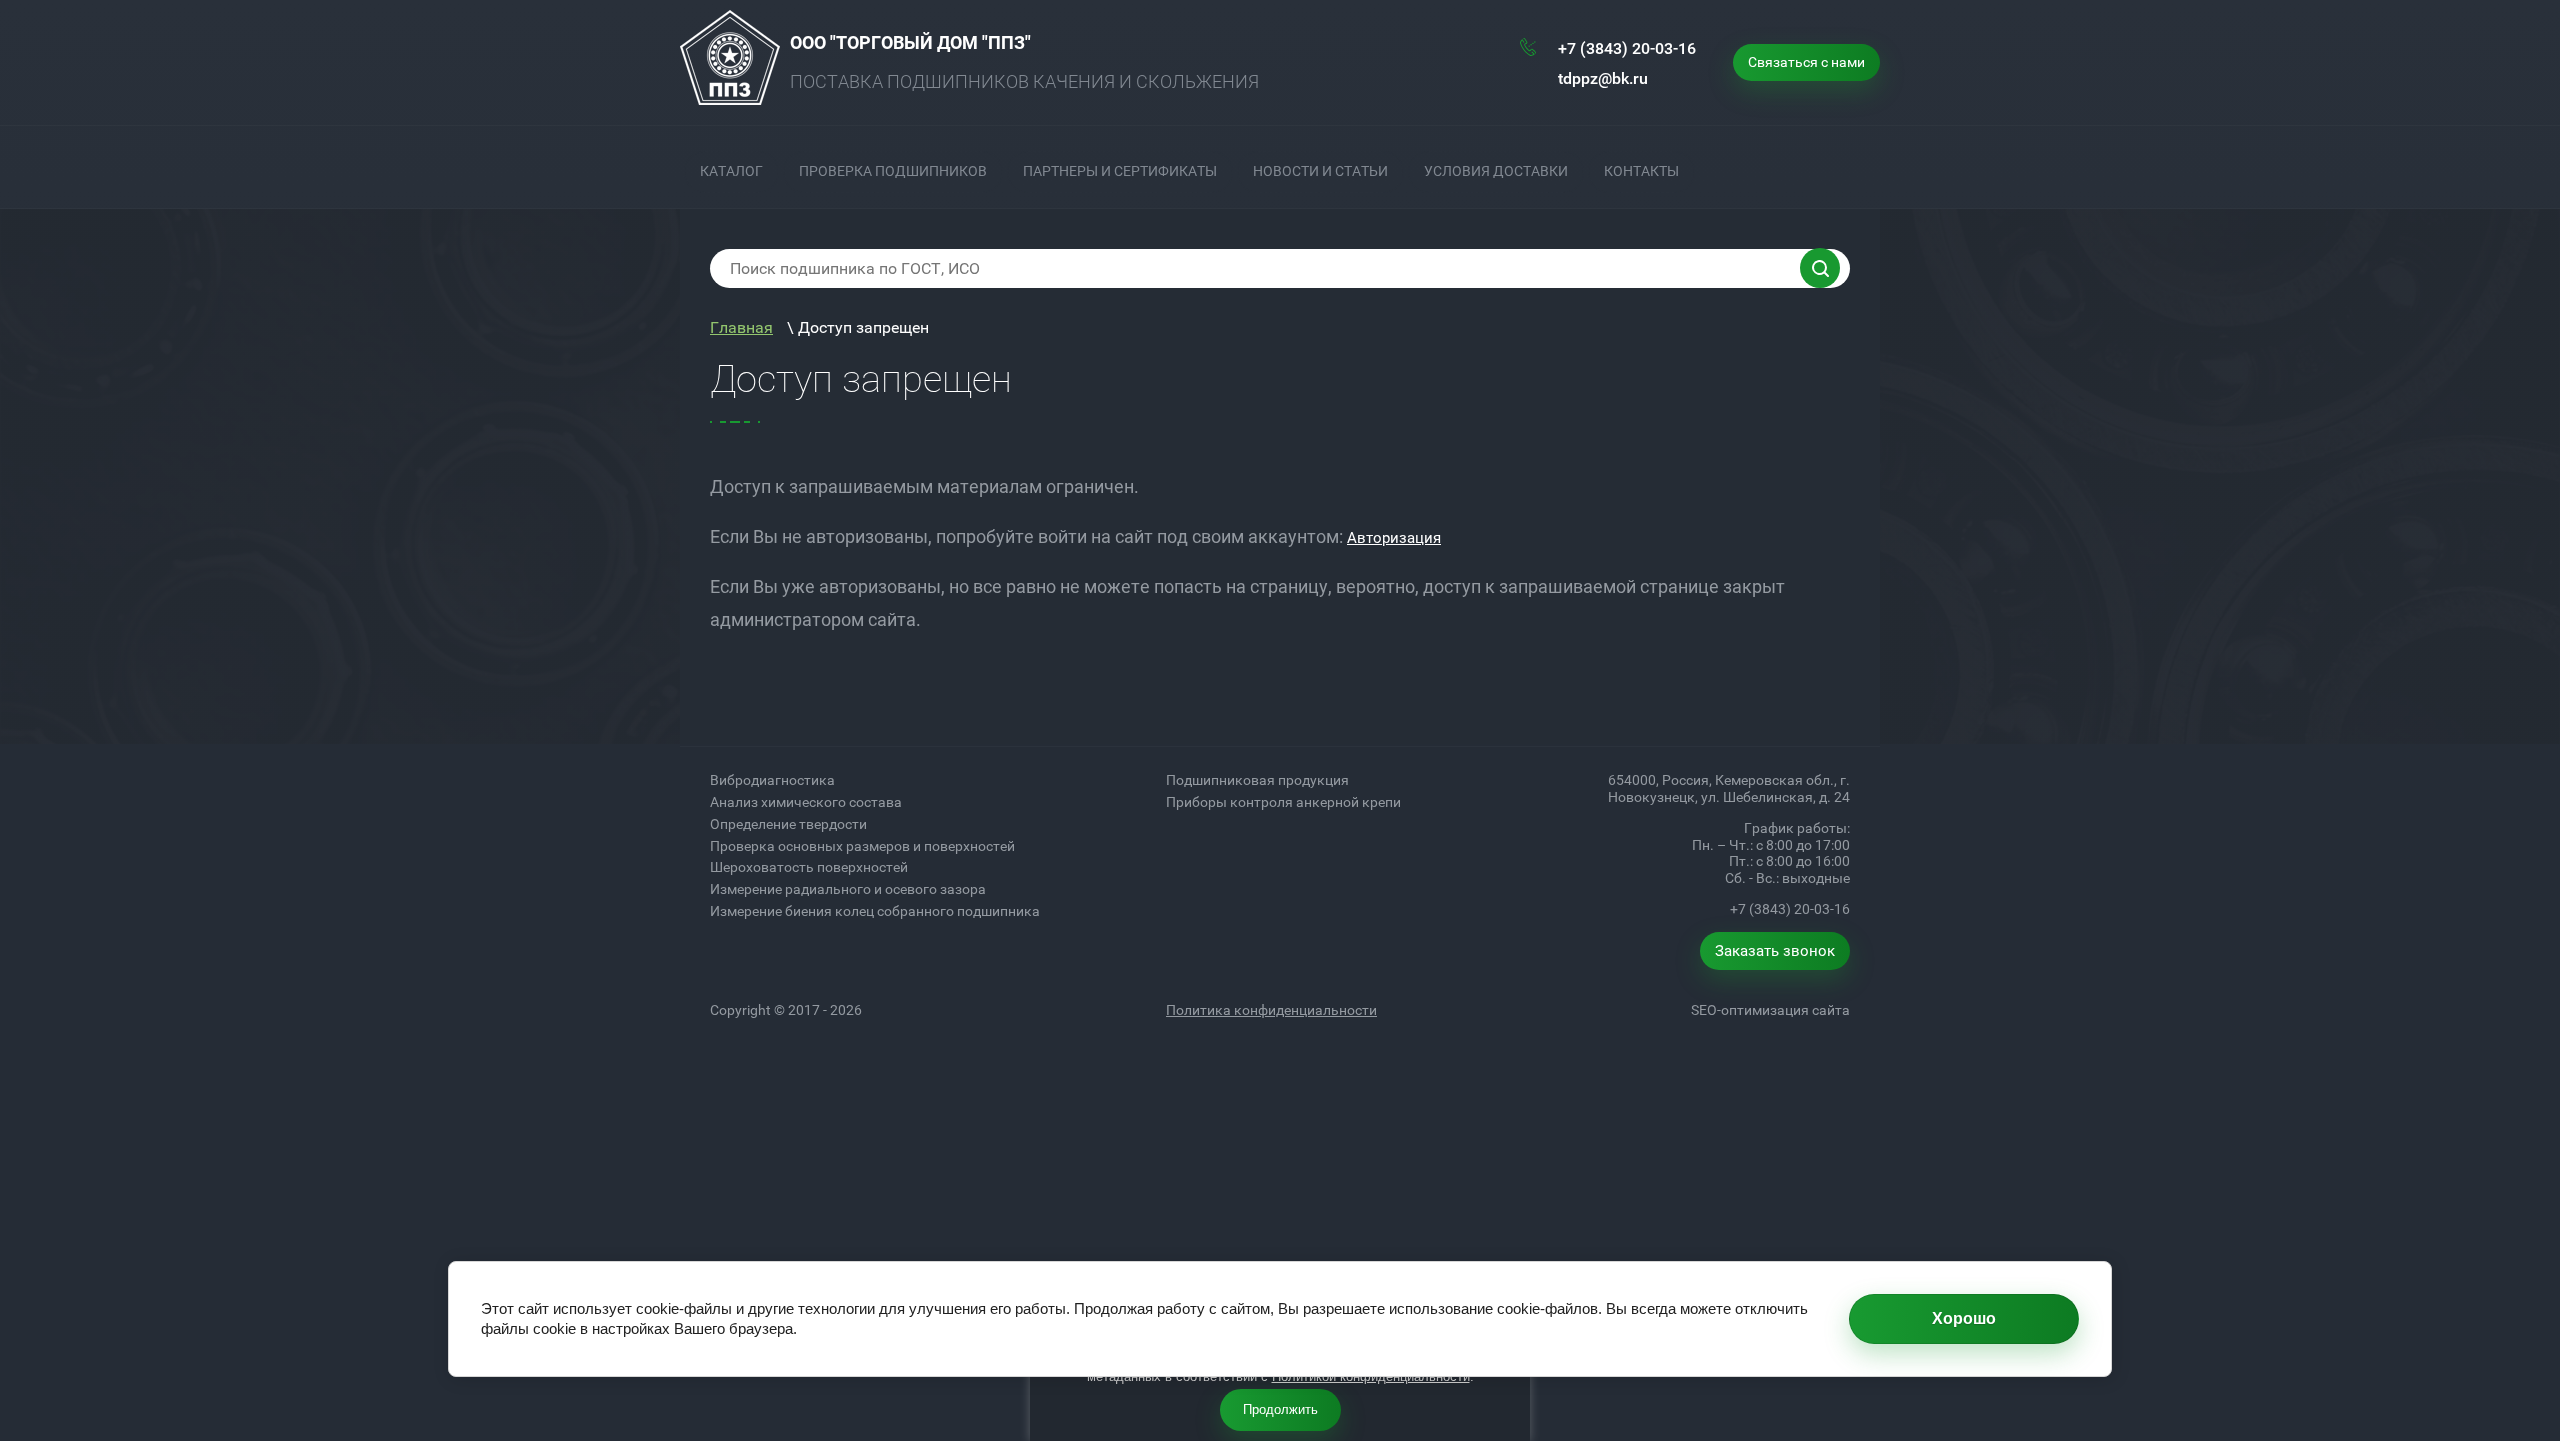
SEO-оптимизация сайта (1770, 1010)
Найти (1820, 268)
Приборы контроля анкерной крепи (1283, 802)
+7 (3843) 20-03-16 (1627, 48)
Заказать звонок (1775, 951)
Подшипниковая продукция (1257, 780)
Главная (741, 327)
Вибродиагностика (772, 780)
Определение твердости (788, 824)
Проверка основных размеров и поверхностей (862, 846)
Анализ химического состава (806, 802)
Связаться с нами (1806, 62)
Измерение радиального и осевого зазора (848, 889)
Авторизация (1394, 538)
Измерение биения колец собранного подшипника (875, 911)
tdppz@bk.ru (1603, 78)
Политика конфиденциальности (1271, 1010)
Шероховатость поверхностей (809, 867)
